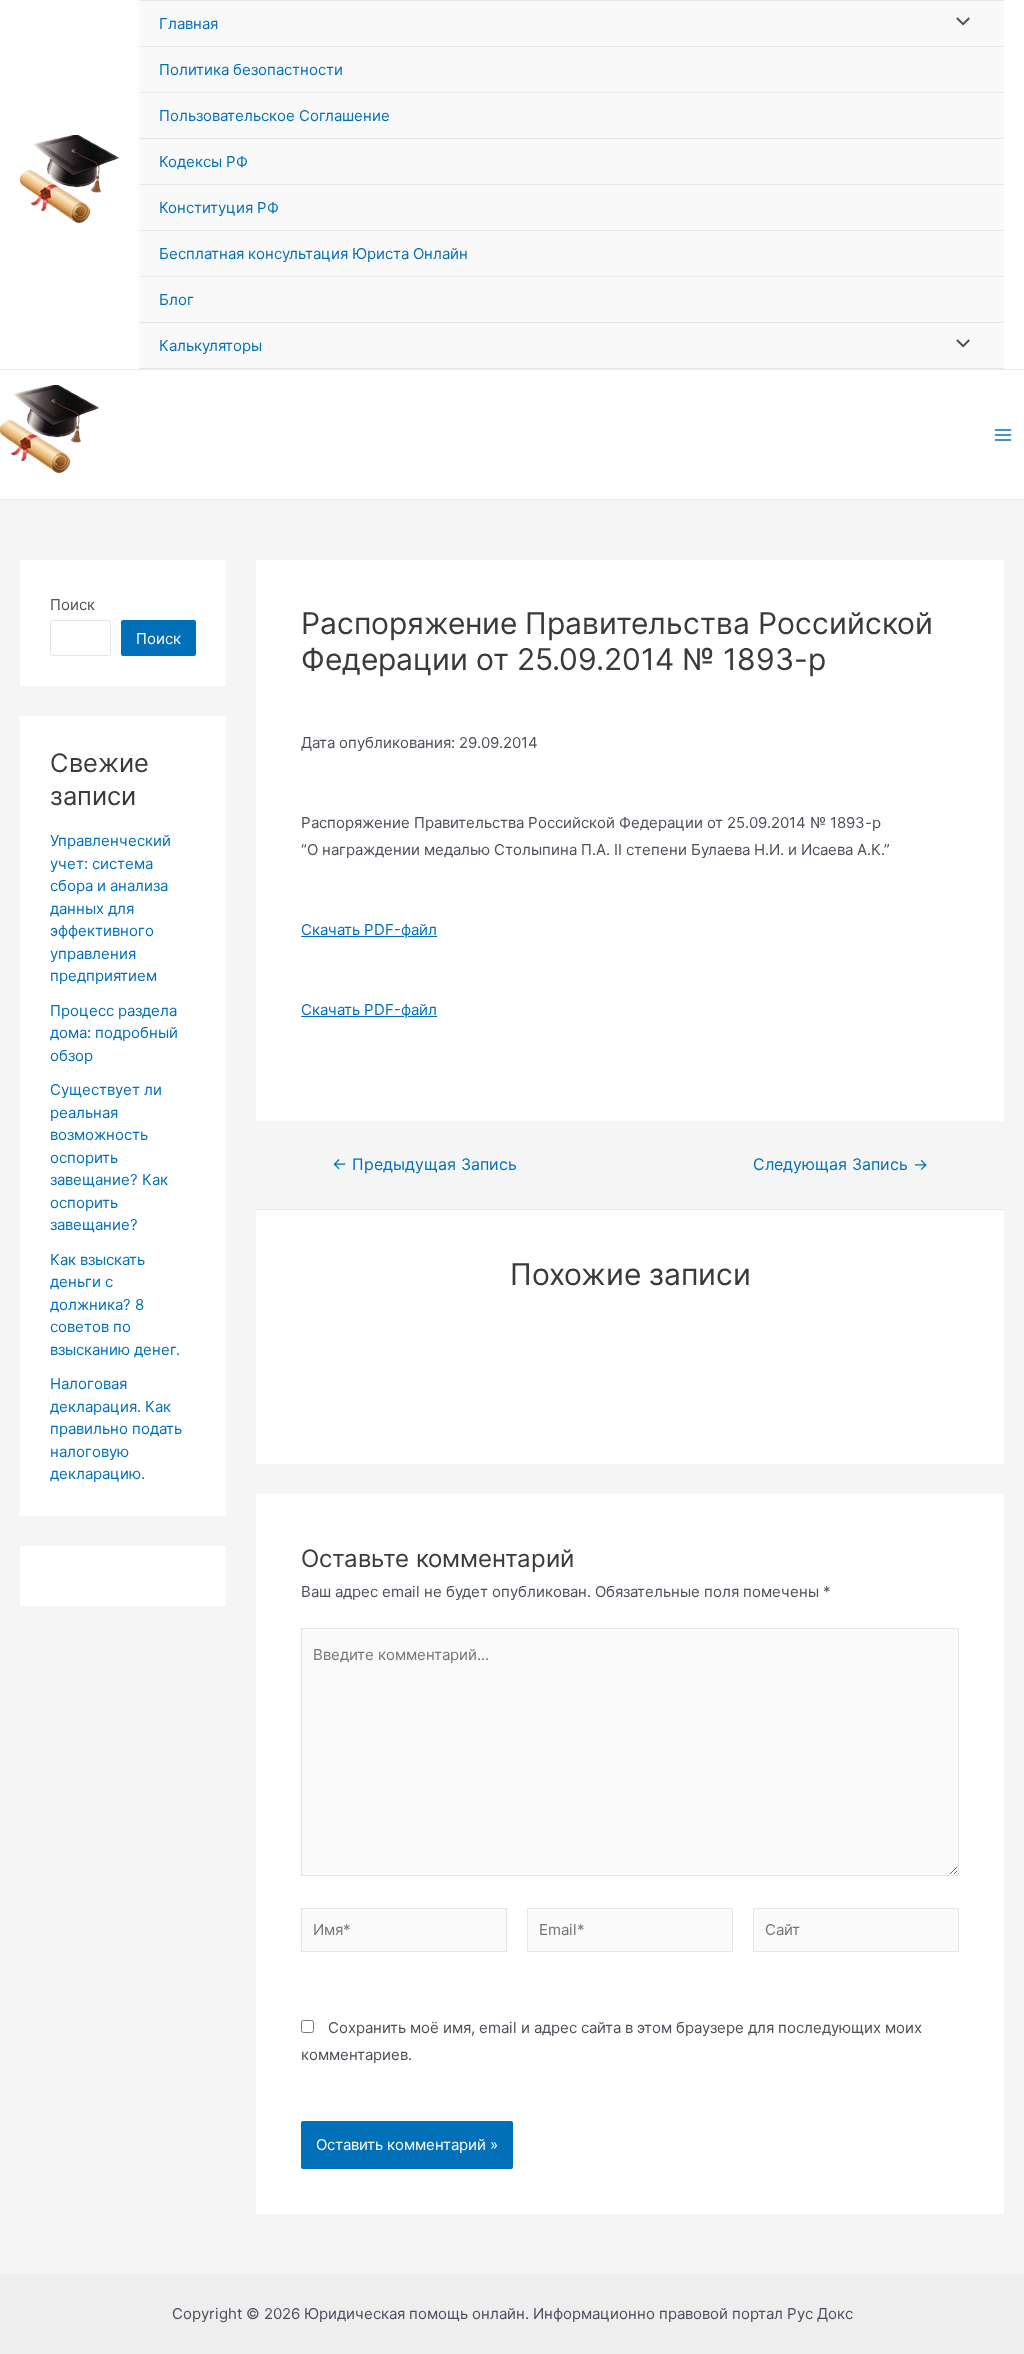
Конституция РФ (219, 207)
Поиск (72, 604)
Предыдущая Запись (424, 1165)
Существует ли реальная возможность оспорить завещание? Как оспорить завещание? (109, 1157)
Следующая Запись (840, 1165)
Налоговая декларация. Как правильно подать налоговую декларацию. (116, 1428)
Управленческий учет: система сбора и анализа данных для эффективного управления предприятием (110, 908)
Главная (188, 23)
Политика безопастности (251, 69)
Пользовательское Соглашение (274, 115)
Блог (176, 299)
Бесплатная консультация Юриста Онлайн (313, 253)
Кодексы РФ (203, 161)
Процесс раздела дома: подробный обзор (114, 1033)
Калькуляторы (210, 345)
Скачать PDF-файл (369, 929)
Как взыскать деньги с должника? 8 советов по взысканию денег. (115, 1304)
